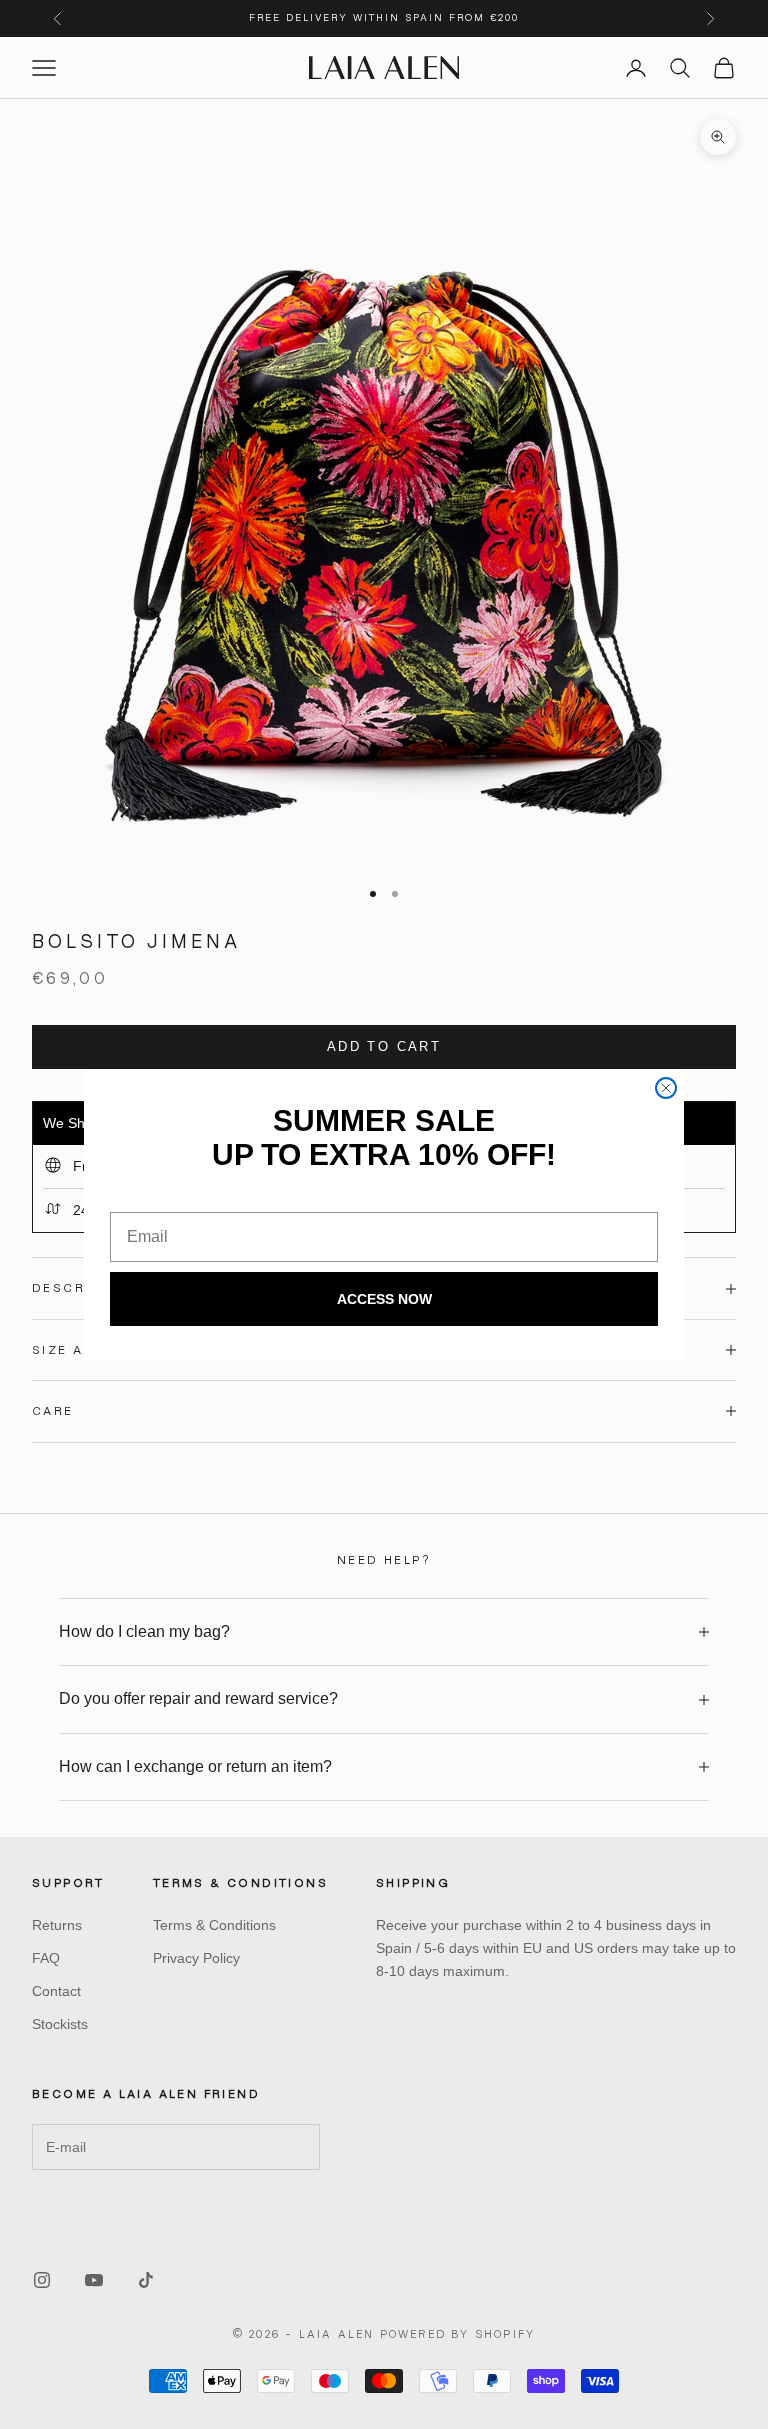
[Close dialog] (666, 1088)
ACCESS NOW (384, 1299)
